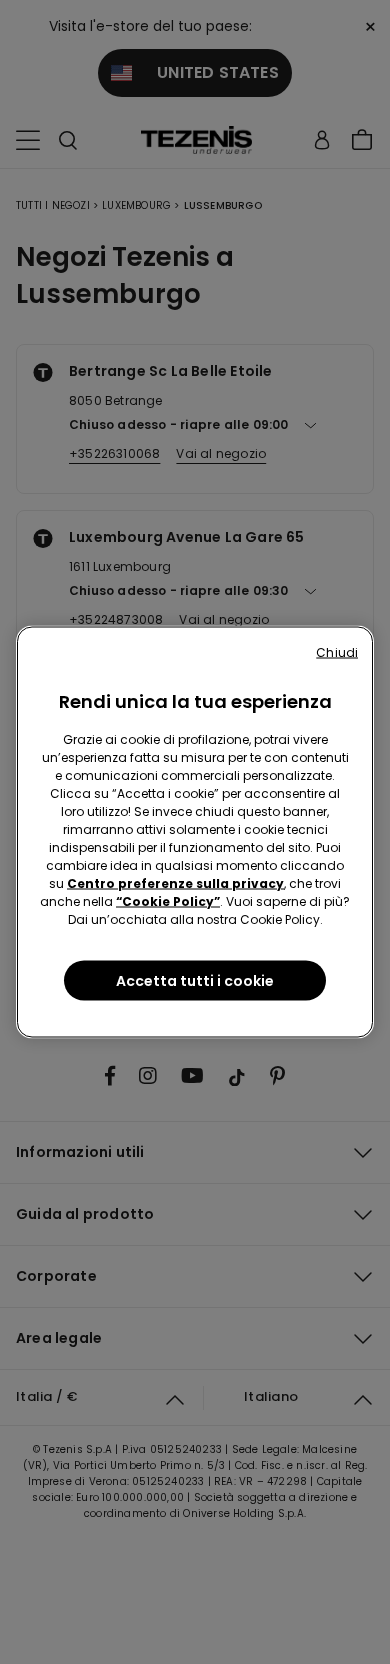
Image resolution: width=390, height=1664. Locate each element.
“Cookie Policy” (168, 901)
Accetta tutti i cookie (195, 981)
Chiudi (337, 652)
